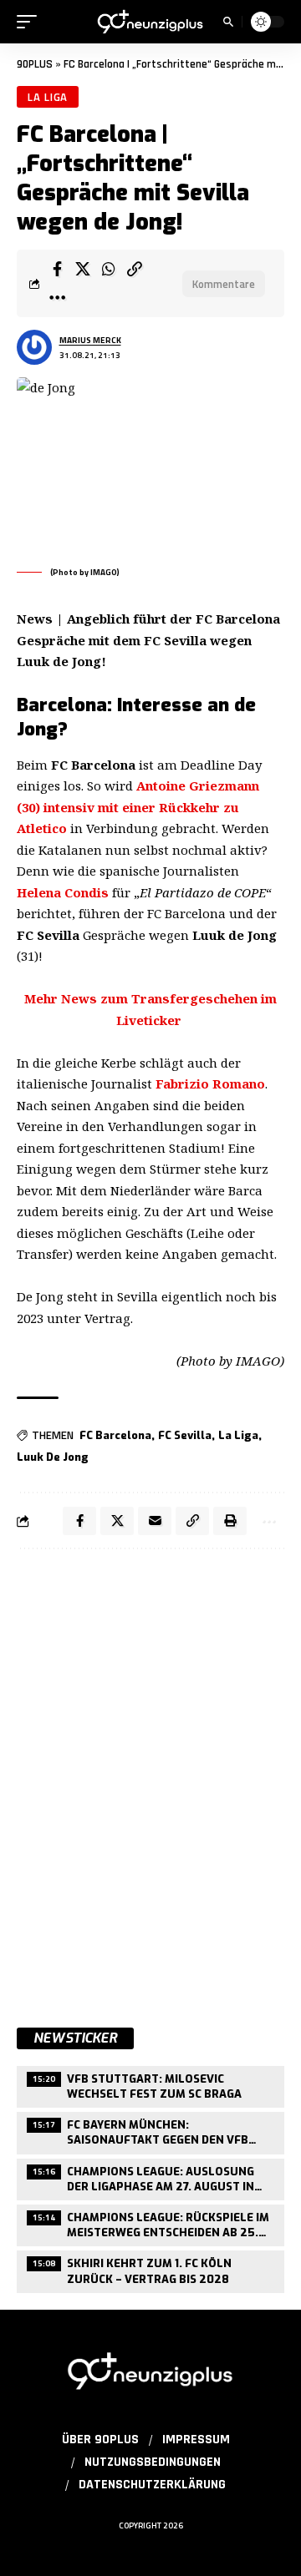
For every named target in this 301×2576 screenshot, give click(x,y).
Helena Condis (63, 892)
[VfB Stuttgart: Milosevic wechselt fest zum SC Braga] (150, 2085)
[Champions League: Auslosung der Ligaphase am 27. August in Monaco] (150, 2177)
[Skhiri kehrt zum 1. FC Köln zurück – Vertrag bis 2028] (150, 2269)
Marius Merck (90, 340)
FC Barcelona (115, 1435)
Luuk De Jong (53, 1457)
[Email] (155, 1521)
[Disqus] (150, 1779)
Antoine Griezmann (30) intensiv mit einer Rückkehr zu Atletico (138, 807)
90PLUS (35, 64)
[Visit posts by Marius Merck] (34, 347)
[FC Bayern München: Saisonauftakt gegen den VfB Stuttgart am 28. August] (150, 2131)
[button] (31, 22)
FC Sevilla (185, 1435)
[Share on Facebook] (57, 269)
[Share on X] (83, 269)
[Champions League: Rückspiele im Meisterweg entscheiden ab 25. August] (150, 2223)
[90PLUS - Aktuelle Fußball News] (150, 22)
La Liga (48, 97)
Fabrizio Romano (210, 1083)
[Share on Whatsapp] (109, 269)
